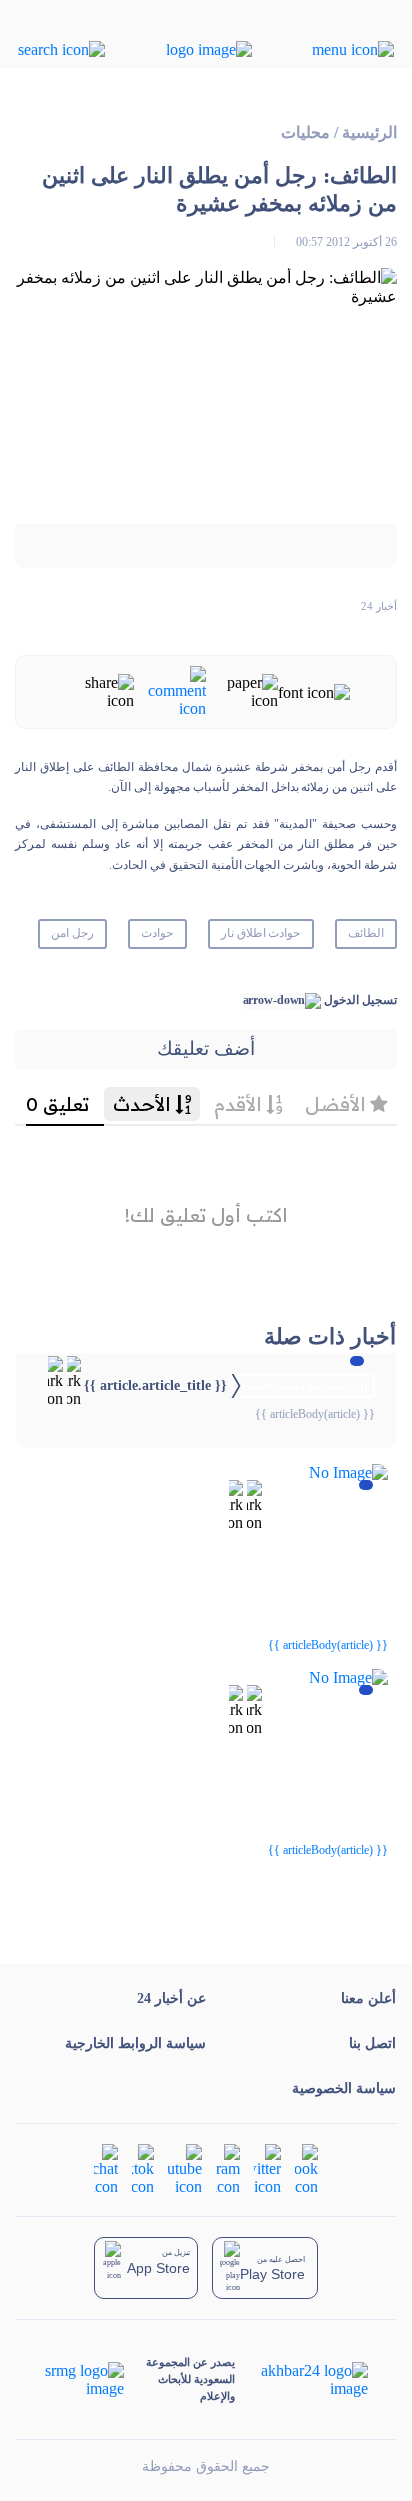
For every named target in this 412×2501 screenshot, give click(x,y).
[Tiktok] (143, 2167)
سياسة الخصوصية (344, 2088)
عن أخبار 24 (171, 1998)
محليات (305, 132)
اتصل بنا (372, 2043)
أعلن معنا (368, 1998)
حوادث (157, 933)
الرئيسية (369, 132)
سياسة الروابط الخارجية (135, 2043)
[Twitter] (267, 2167)
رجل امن (72, 933)
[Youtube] (185, 2167)
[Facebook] (306, 2167)
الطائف (366, 933)
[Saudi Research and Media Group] (85, 2380)
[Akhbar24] (301, 2380)
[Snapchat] (106, 2167)
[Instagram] (228, 2167)
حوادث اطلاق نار (261, 933)
